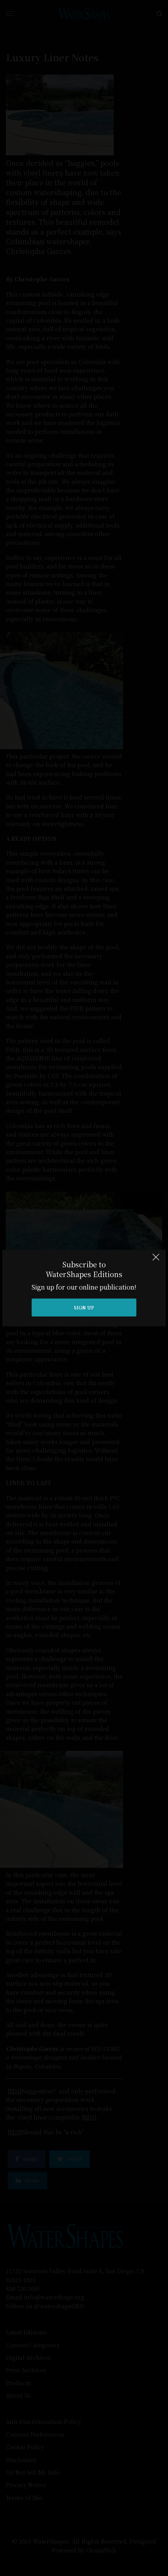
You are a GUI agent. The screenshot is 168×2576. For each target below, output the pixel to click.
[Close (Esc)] (156, 1260)
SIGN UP (84, 1307)
